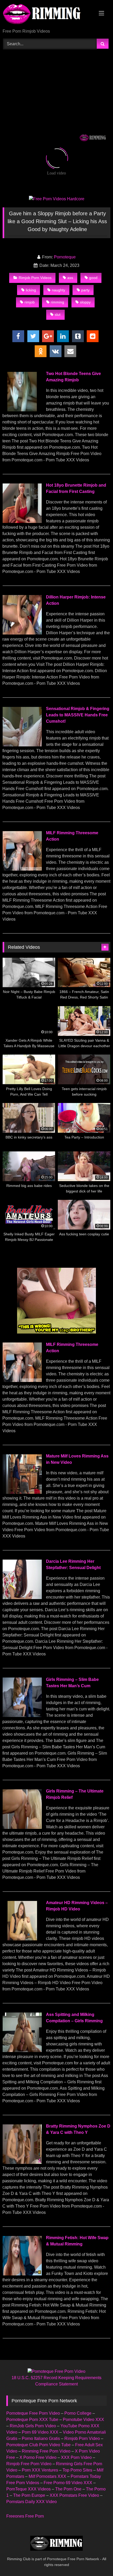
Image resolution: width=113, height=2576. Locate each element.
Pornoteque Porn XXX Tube (32, 2420)
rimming (57, 302)
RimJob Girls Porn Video (33, 2426)
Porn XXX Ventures (40, 2470)
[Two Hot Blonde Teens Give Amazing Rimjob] (22, 410)
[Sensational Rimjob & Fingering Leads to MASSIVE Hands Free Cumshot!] (22, 745)
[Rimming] (46, 15)
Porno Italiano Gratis (41, 2438)
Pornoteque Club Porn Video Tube (38, 2445)
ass (70, 278)
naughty (58, 290)
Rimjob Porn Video (82, 2438)
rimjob (30, 302)
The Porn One (68, 2489)
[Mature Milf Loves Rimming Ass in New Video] (22, 1492)
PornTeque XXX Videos (29, 2489)
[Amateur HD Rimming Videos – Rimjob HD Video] (22, 1939)
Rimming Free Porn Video (46, 2451)
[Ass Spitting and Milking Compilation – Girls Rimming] (22, 2051)
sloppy (85, 302)
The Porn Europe (29, 2495)
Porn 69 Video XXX (40, 2432)
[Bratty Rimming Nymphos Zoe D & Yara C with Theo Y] (22, 2162)
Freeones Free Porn (25, 2516)
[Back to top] (97, 2560)
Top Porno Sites (77, 2470)
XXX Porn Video (76, 2457)
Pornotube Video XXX (83, 2420)
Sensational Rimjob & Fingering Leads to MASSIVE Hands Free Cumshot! (78, 715)
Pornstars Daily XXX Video (32, 2502)
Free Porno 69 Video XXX (68, 2483)
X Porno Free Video (38, 2457)
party (85, 290)
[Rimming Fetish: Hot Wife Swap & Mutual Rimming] (22, 2274)
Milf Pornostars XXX (47, 2476)
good (93, 278)
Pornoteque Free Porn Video (33, 2413)
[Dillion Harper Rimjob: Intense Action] (22, 633)
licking (31, 290)
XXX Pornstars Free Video (74, 2495)
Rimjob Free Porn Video (29, 2464)
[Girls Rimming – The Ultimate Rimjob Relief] (22, 1827)
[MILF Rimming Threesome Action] (22, 869)
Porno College (78, 2413)
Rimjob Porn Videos (35, 278)
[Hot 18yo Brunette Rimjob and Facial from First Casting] (22, 521)
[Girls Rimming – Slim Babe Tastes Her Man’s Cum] (22, 1716)
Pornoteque (65, 257)
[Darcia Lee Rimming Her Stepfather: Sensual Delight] (22, 1598)
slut (58, 314)
